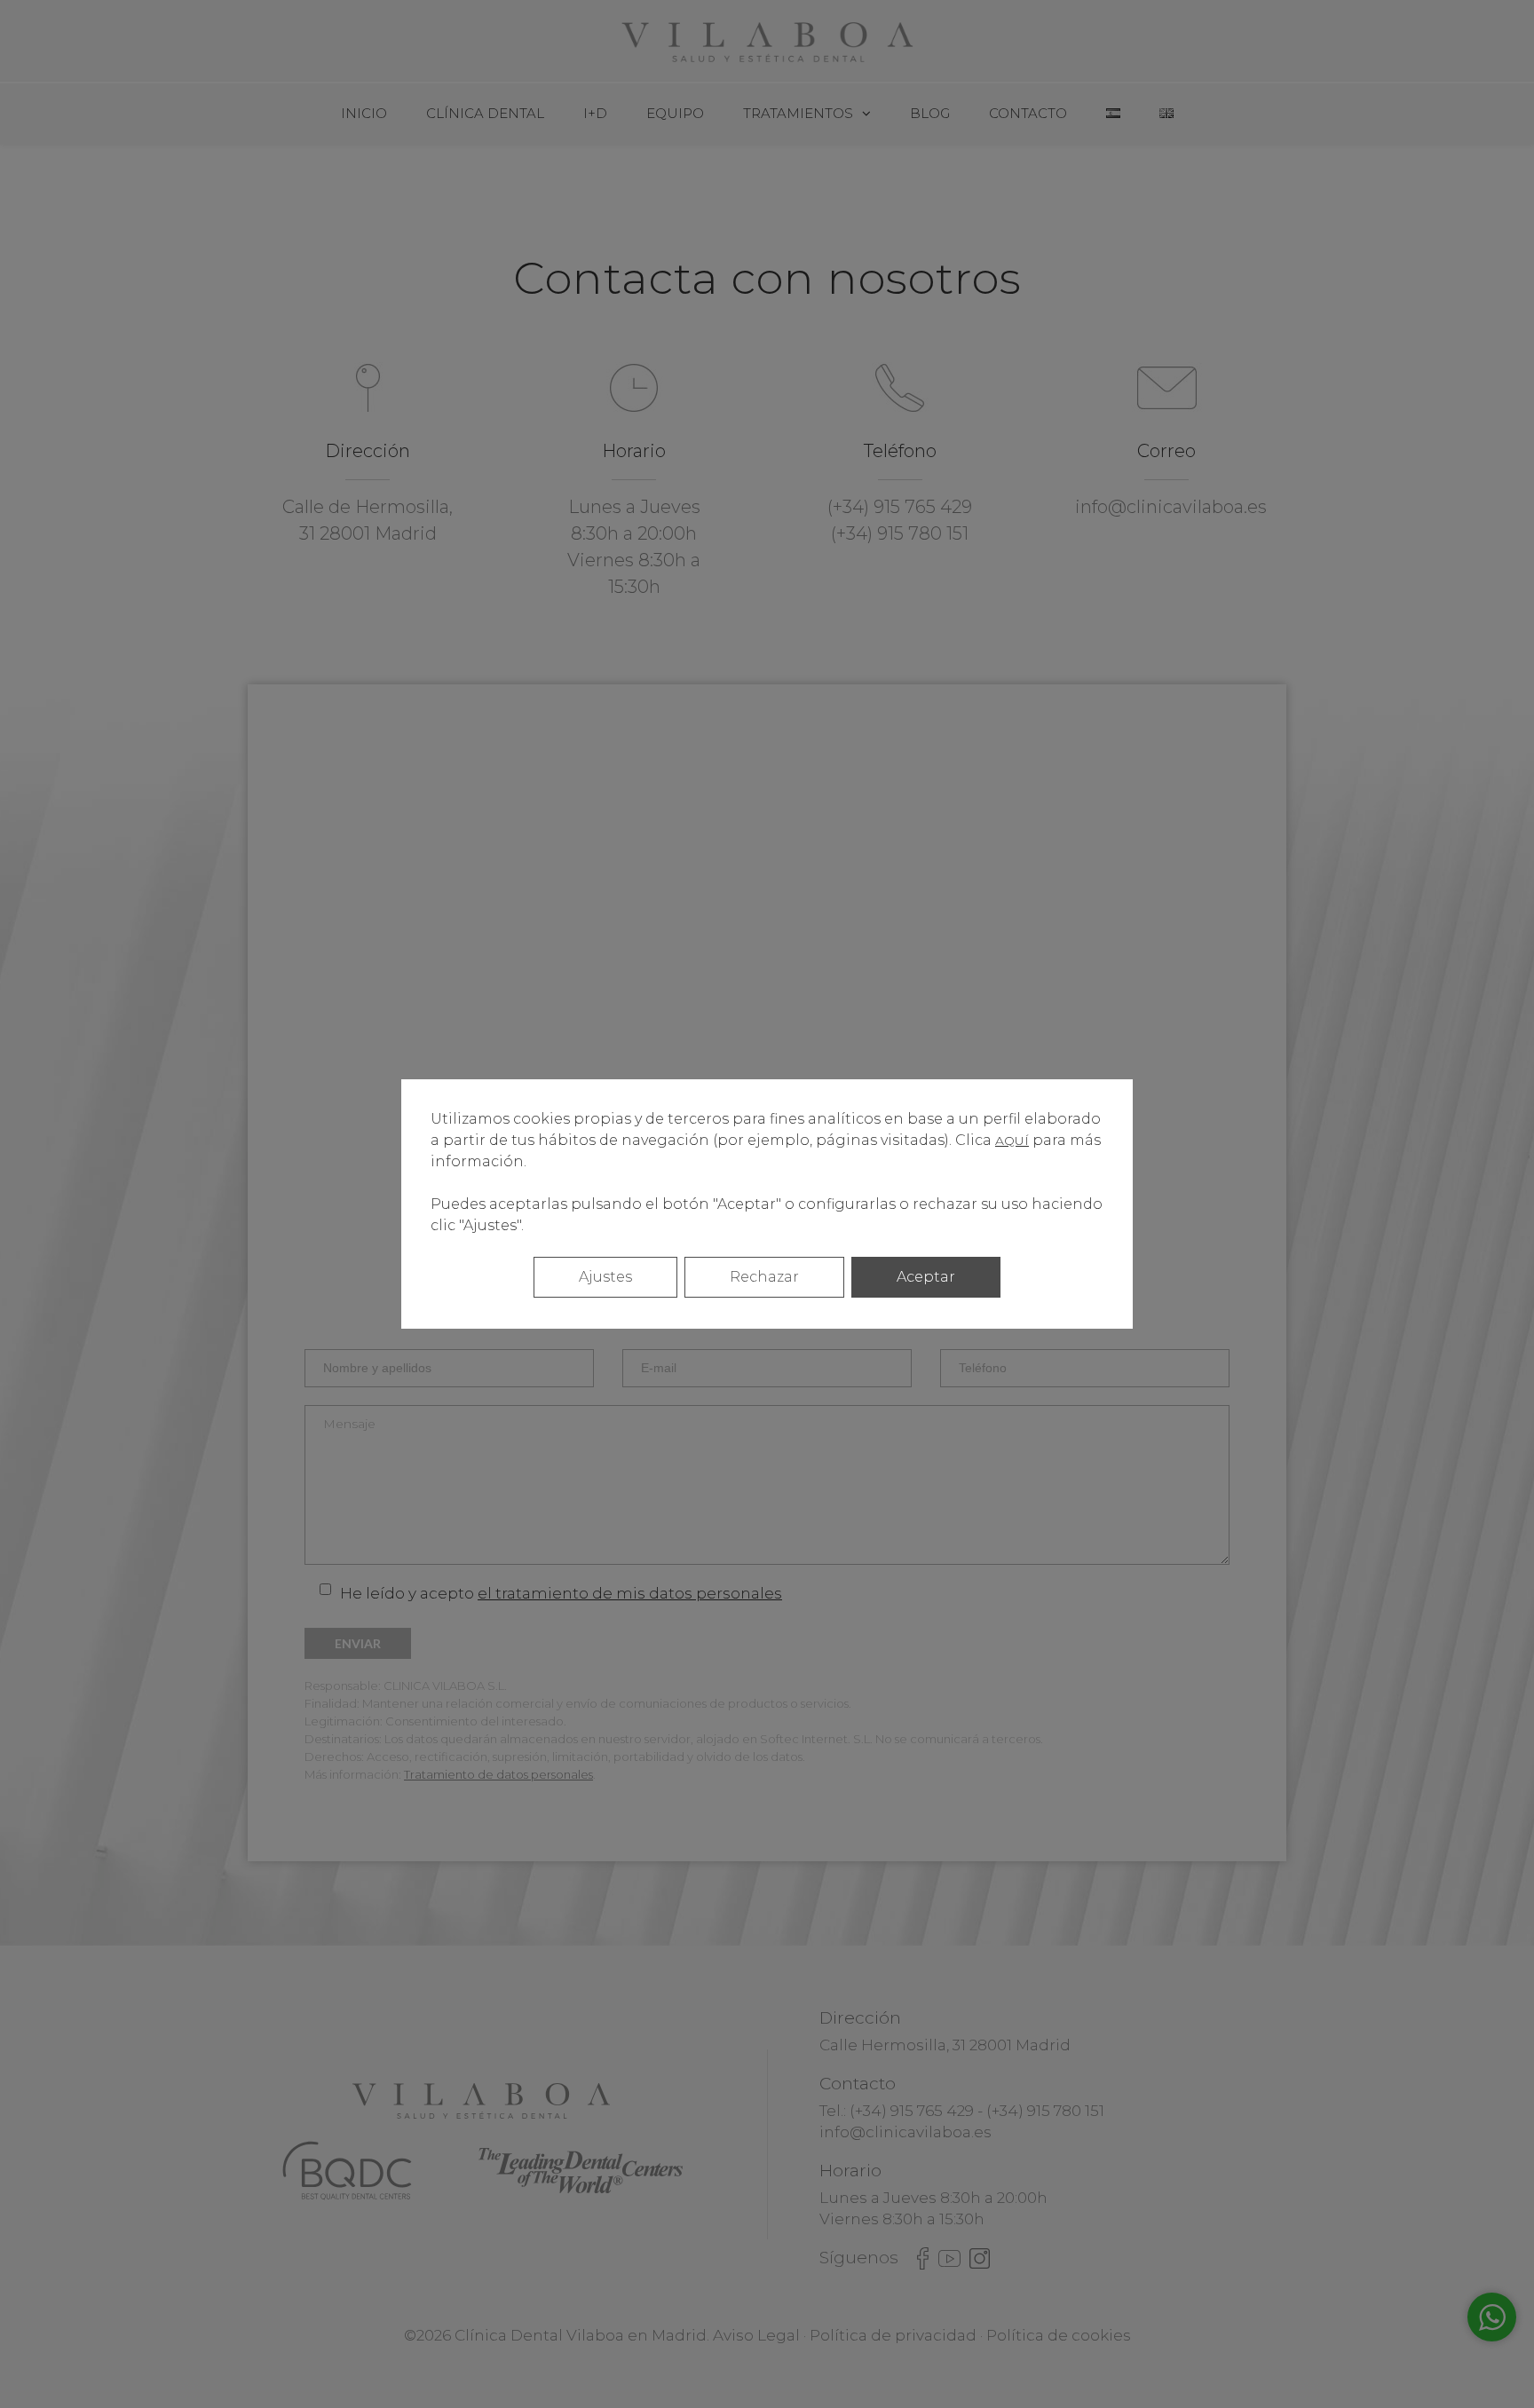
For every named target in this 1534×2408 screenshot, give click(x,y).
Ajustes (605, 1277)
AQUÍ (1012, 1141)
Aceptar (926, 1277)
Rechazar (764, 1277)
